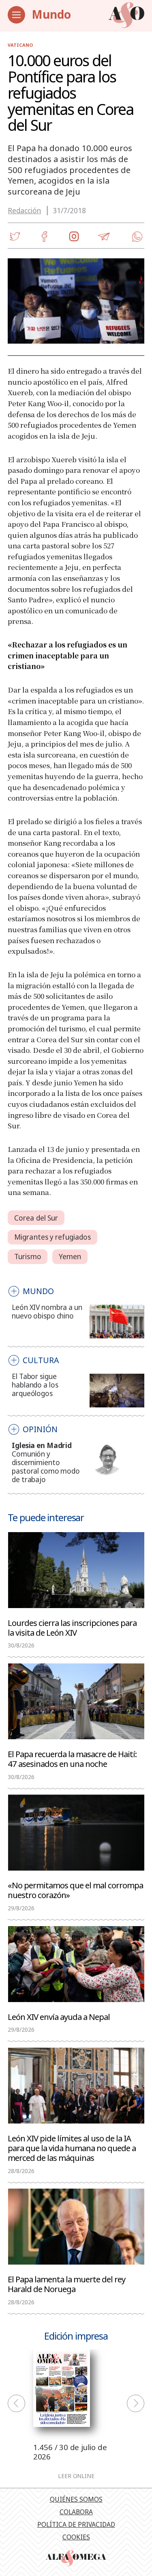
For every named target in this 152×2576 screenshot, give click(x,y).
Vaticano (20, 45)
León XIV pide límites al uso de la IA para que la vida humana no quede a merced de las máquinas (72, 2147)
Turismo (28, 1257)
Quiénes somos (76, 2499)
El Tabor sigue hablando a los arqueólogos (35, 1385)
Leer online (76, 2476)
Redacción (24, 211)
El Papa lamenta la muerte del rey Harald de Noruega (66, 2284)
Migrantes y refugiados (52, 1237)
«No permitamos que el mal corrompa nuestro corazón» (75, 1890)
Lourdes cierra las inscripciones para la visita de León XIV (72, 1627)
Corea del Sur (36, 1218)
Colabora (76, 2512)
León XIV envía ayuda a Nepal (59, 2016)
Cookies (76, 2537)
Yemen (70, 1257)
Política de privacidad (76, 2524)
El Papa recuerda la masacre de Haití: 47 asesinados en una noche (72, 1758)
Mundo (51, 14)
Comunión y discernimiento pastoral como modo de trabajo (46, 1467)
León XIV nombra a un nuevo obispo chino (47, 1312)
